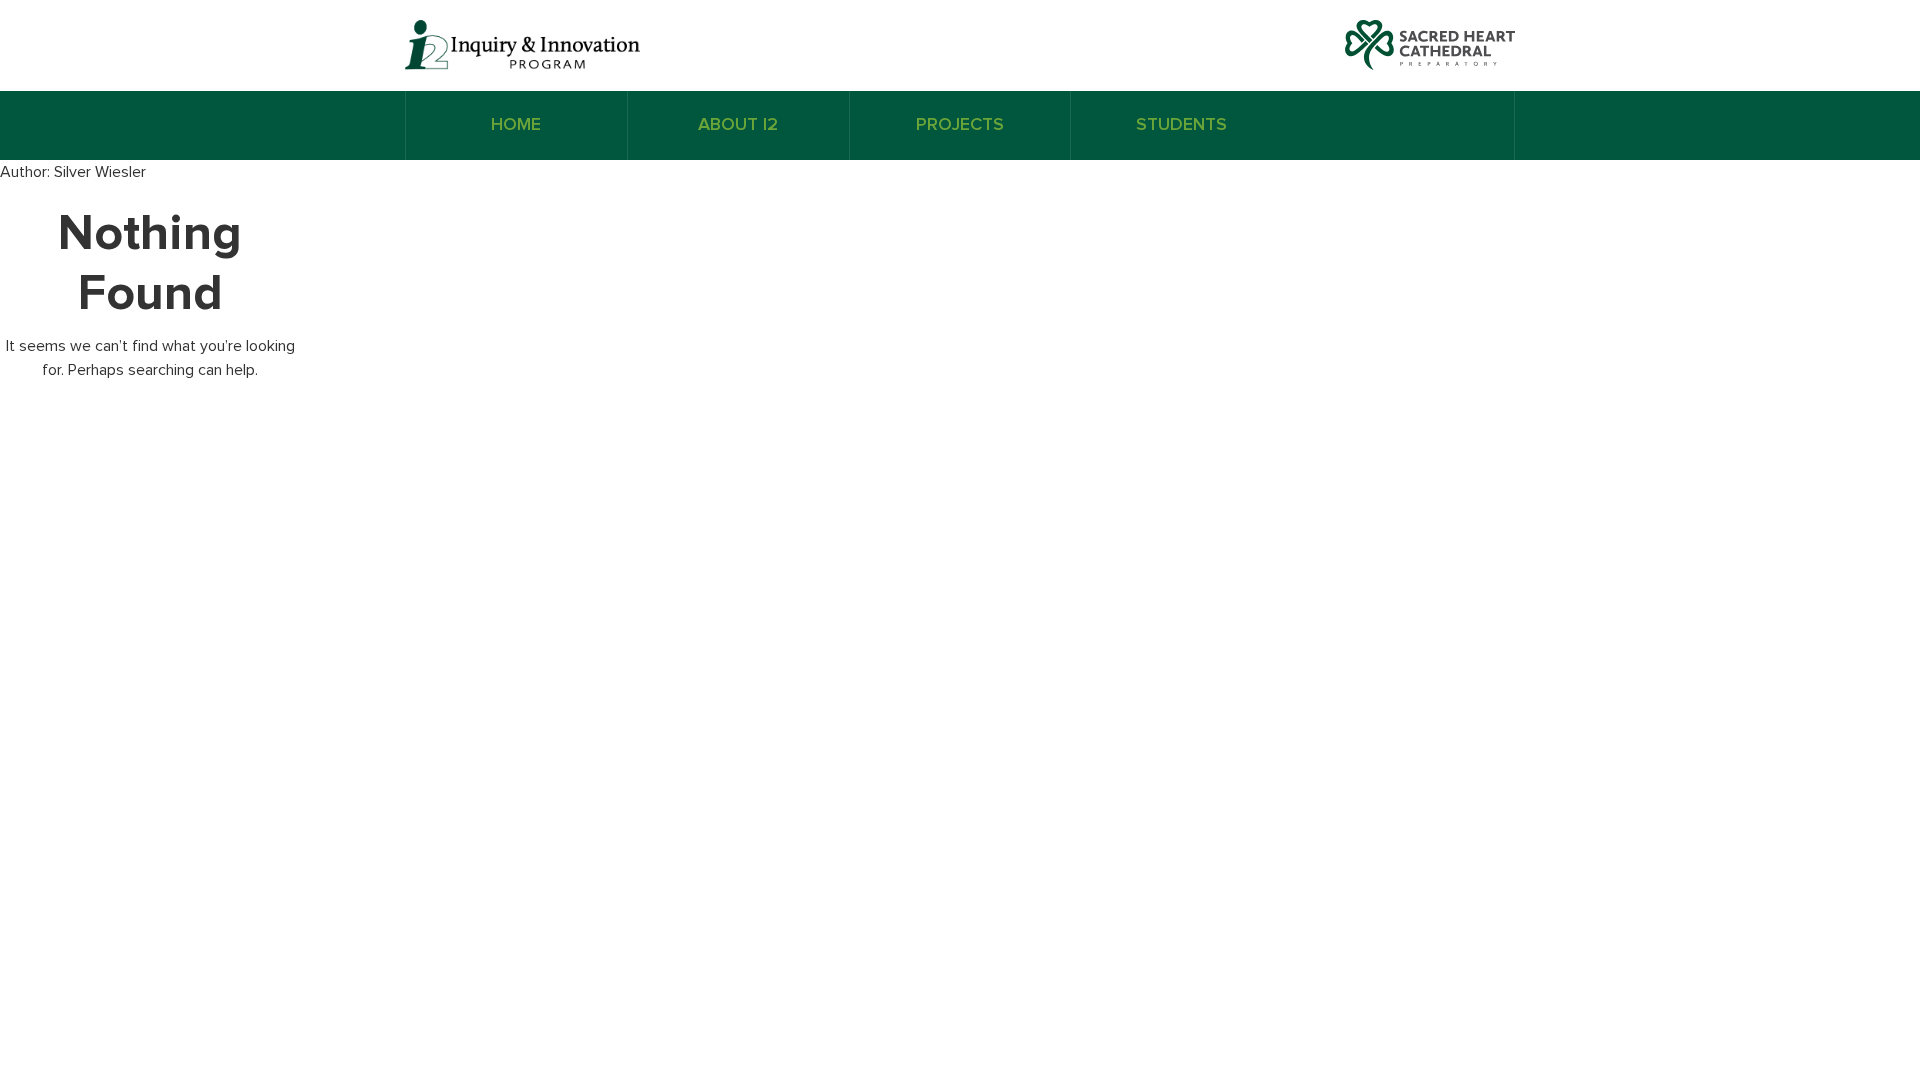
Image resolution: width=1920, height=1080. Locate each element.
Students (1181, 125)
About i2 (738, 125)
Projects (960, 125)
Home (516, 125)
